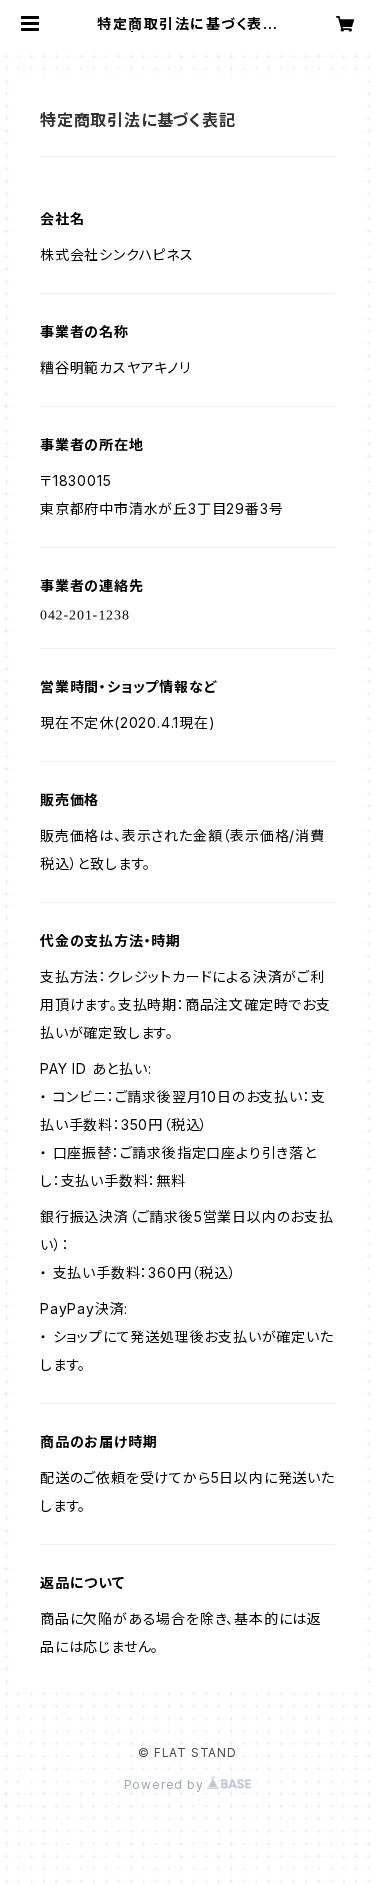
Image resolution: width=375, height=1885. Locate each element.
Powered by (166, 1784)
